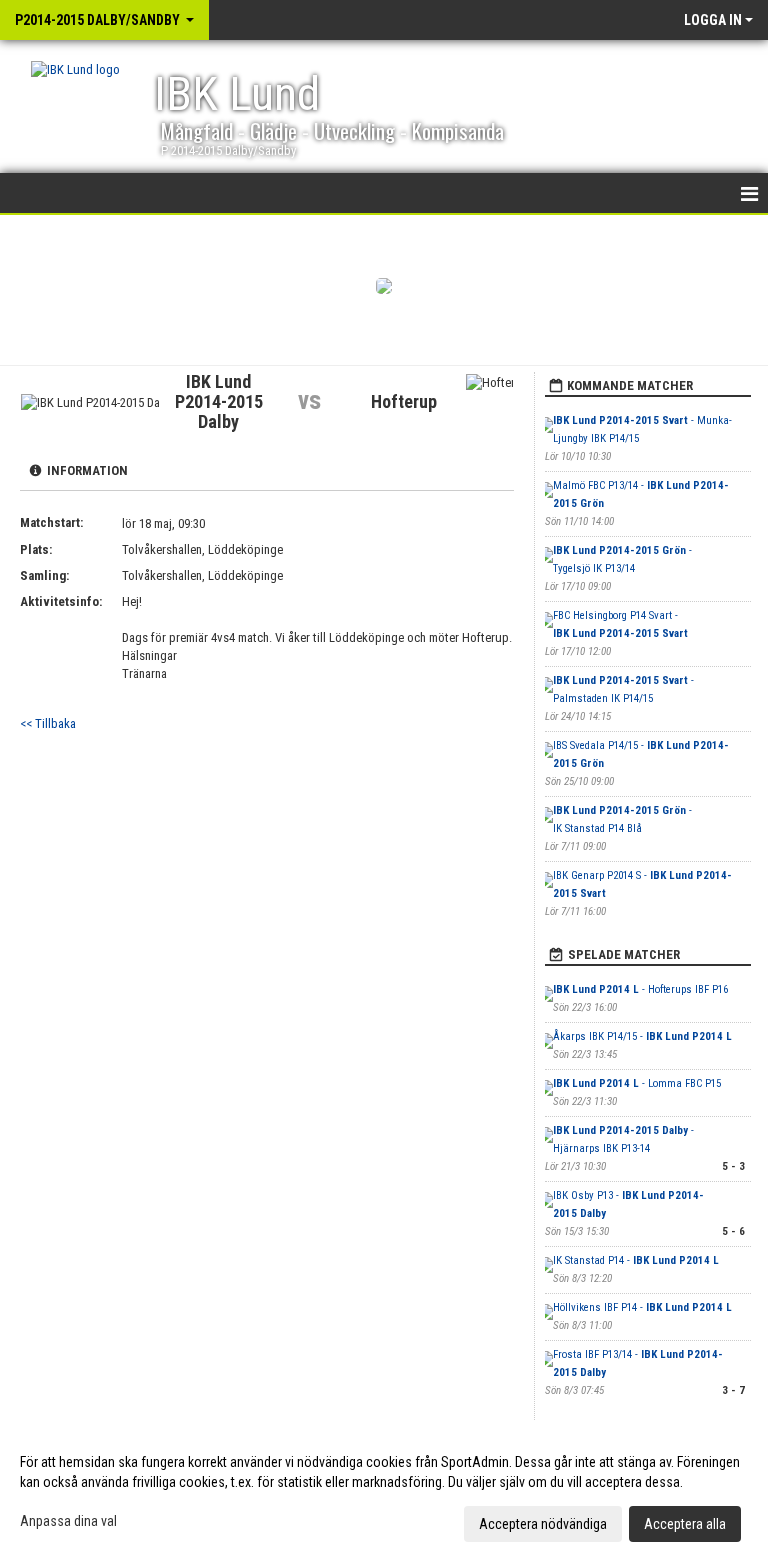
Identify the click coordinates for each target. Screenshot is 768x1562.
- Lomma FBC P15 (637, 1083)
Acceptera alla (685, 1524)
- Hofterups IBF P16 (640, 989)
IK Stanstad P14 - (636, 1260)
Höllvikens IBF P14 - (642, 1307)
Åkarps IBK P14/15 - (642, 1036)
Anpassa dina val (68, 1521)
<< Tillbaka (48, 723)
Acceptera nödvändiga (543, 1524)
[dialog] (384, 1492)
